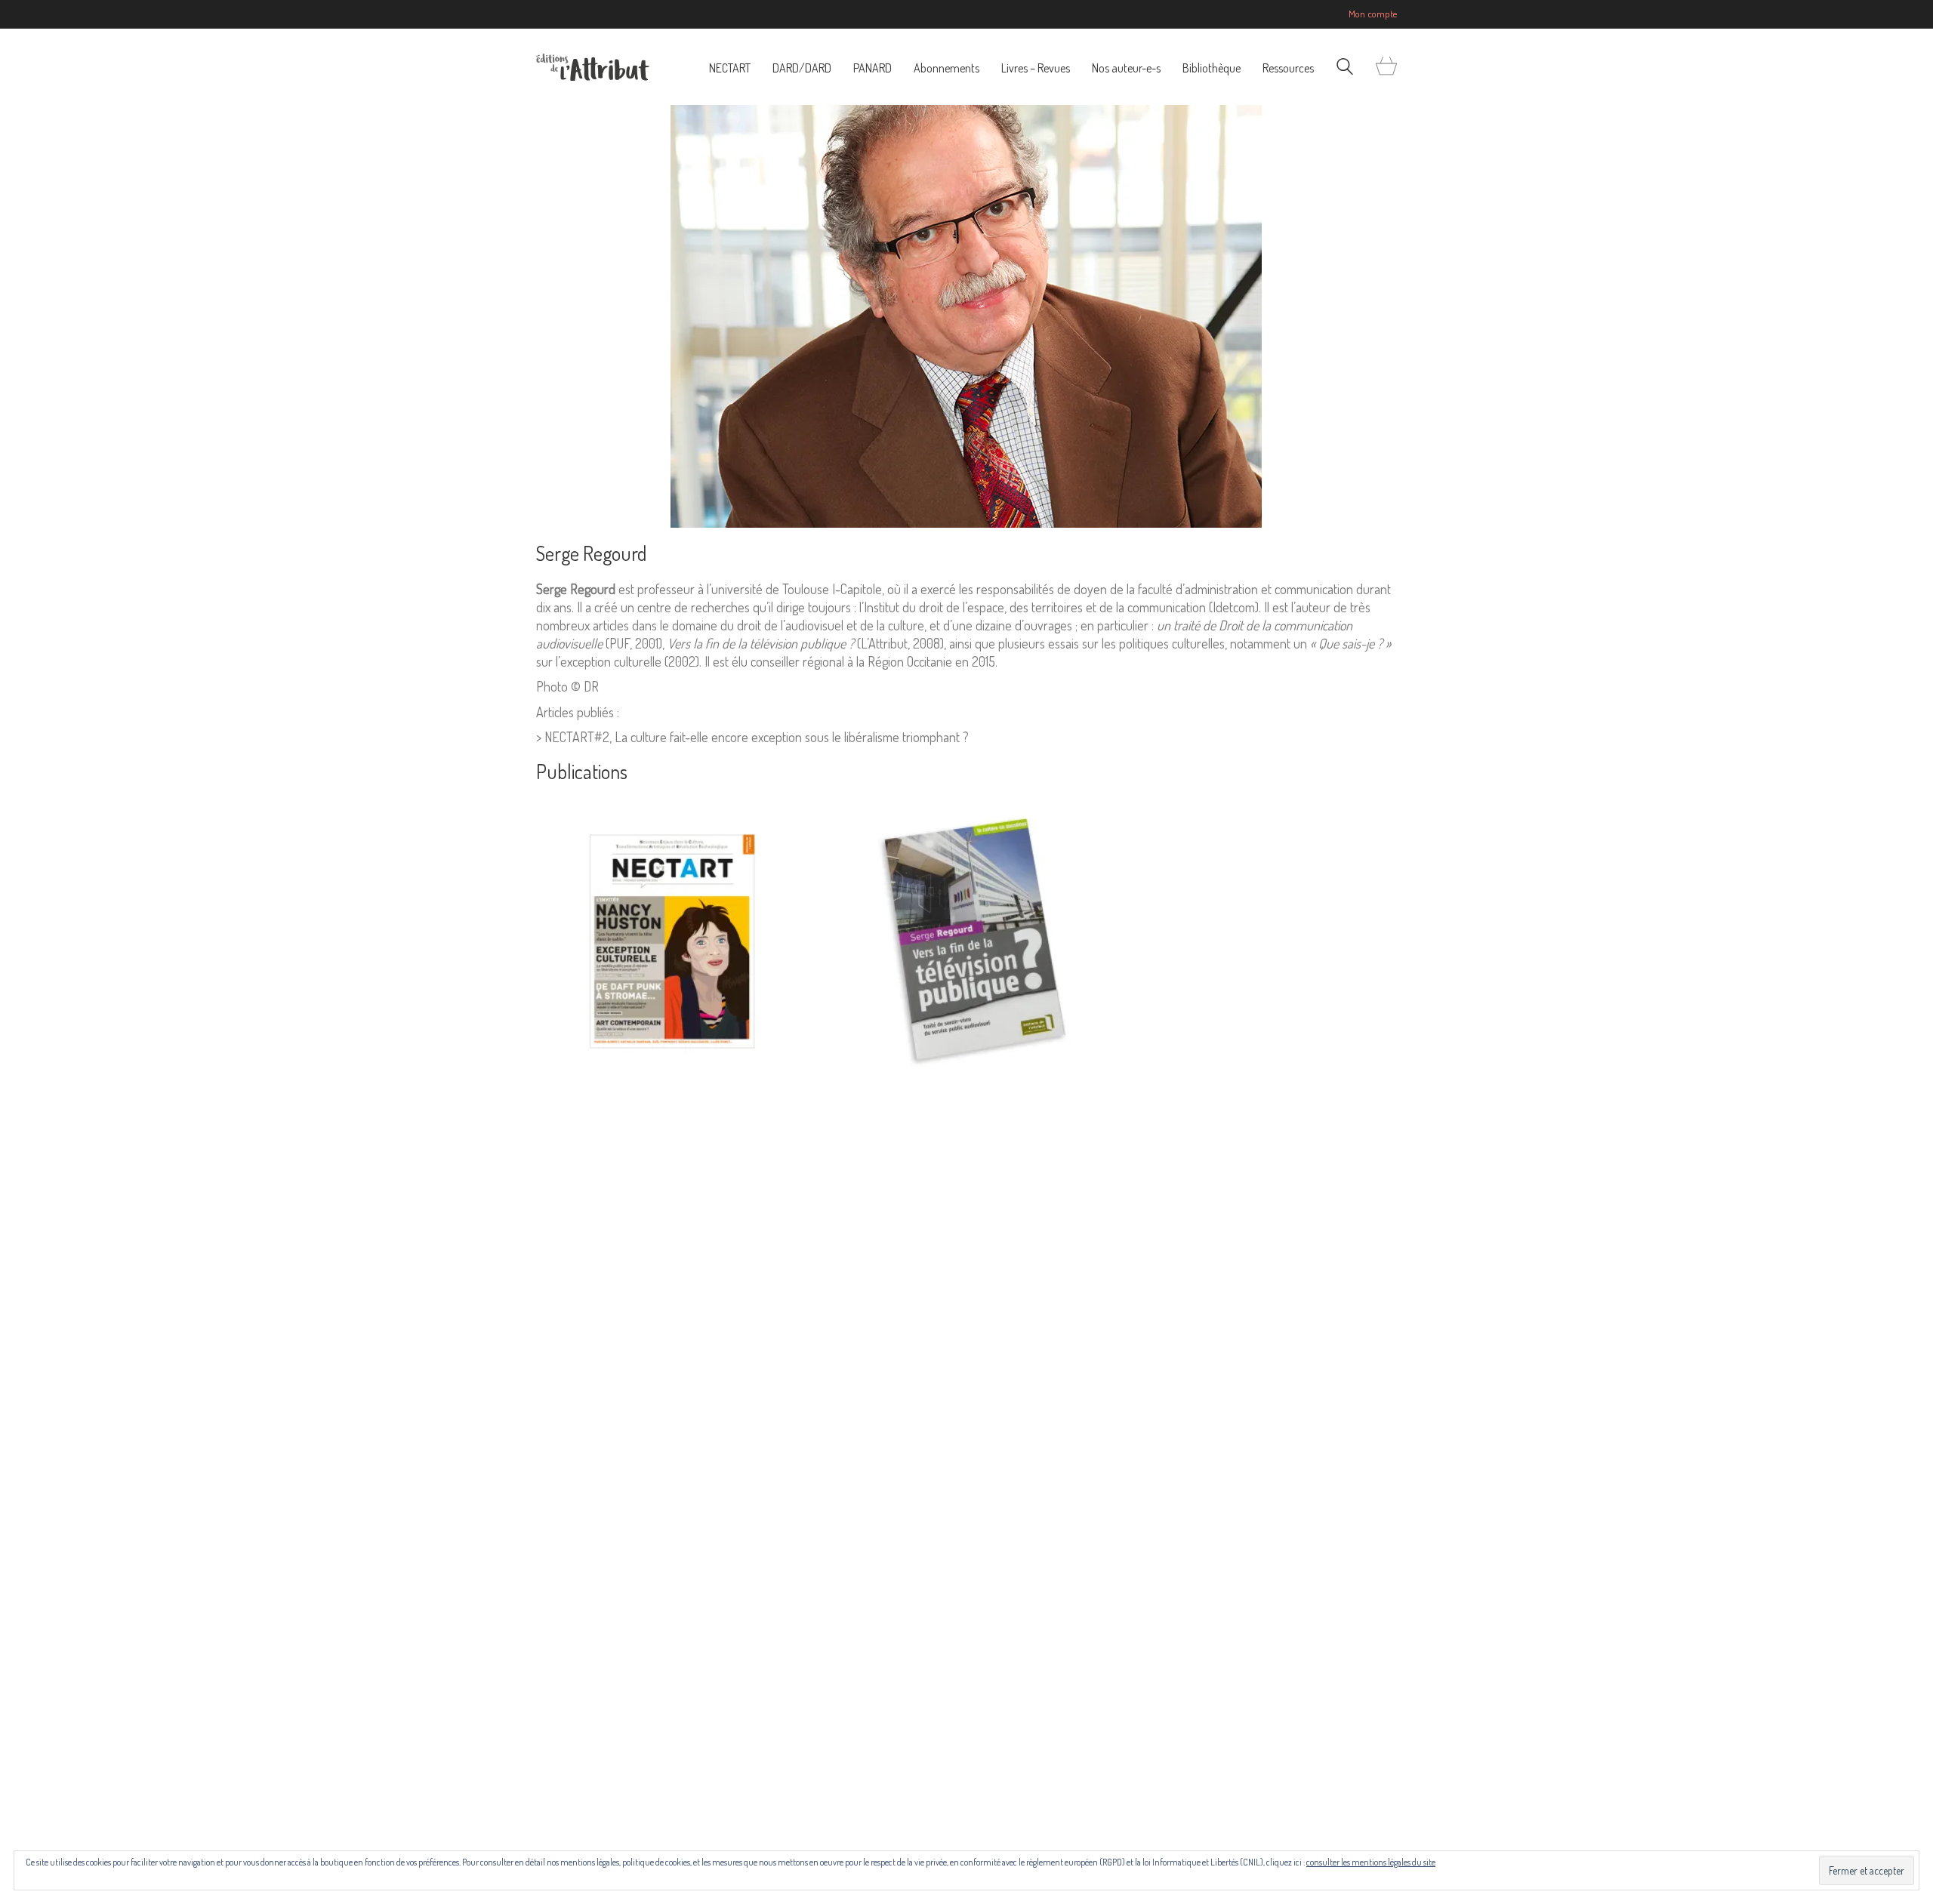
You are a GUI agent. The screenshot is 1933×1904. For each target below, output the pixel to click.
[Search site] (1345, 68)
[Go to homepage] (593, 67)
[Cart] (1386, 67)
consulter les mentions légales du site (1371, 1862)
